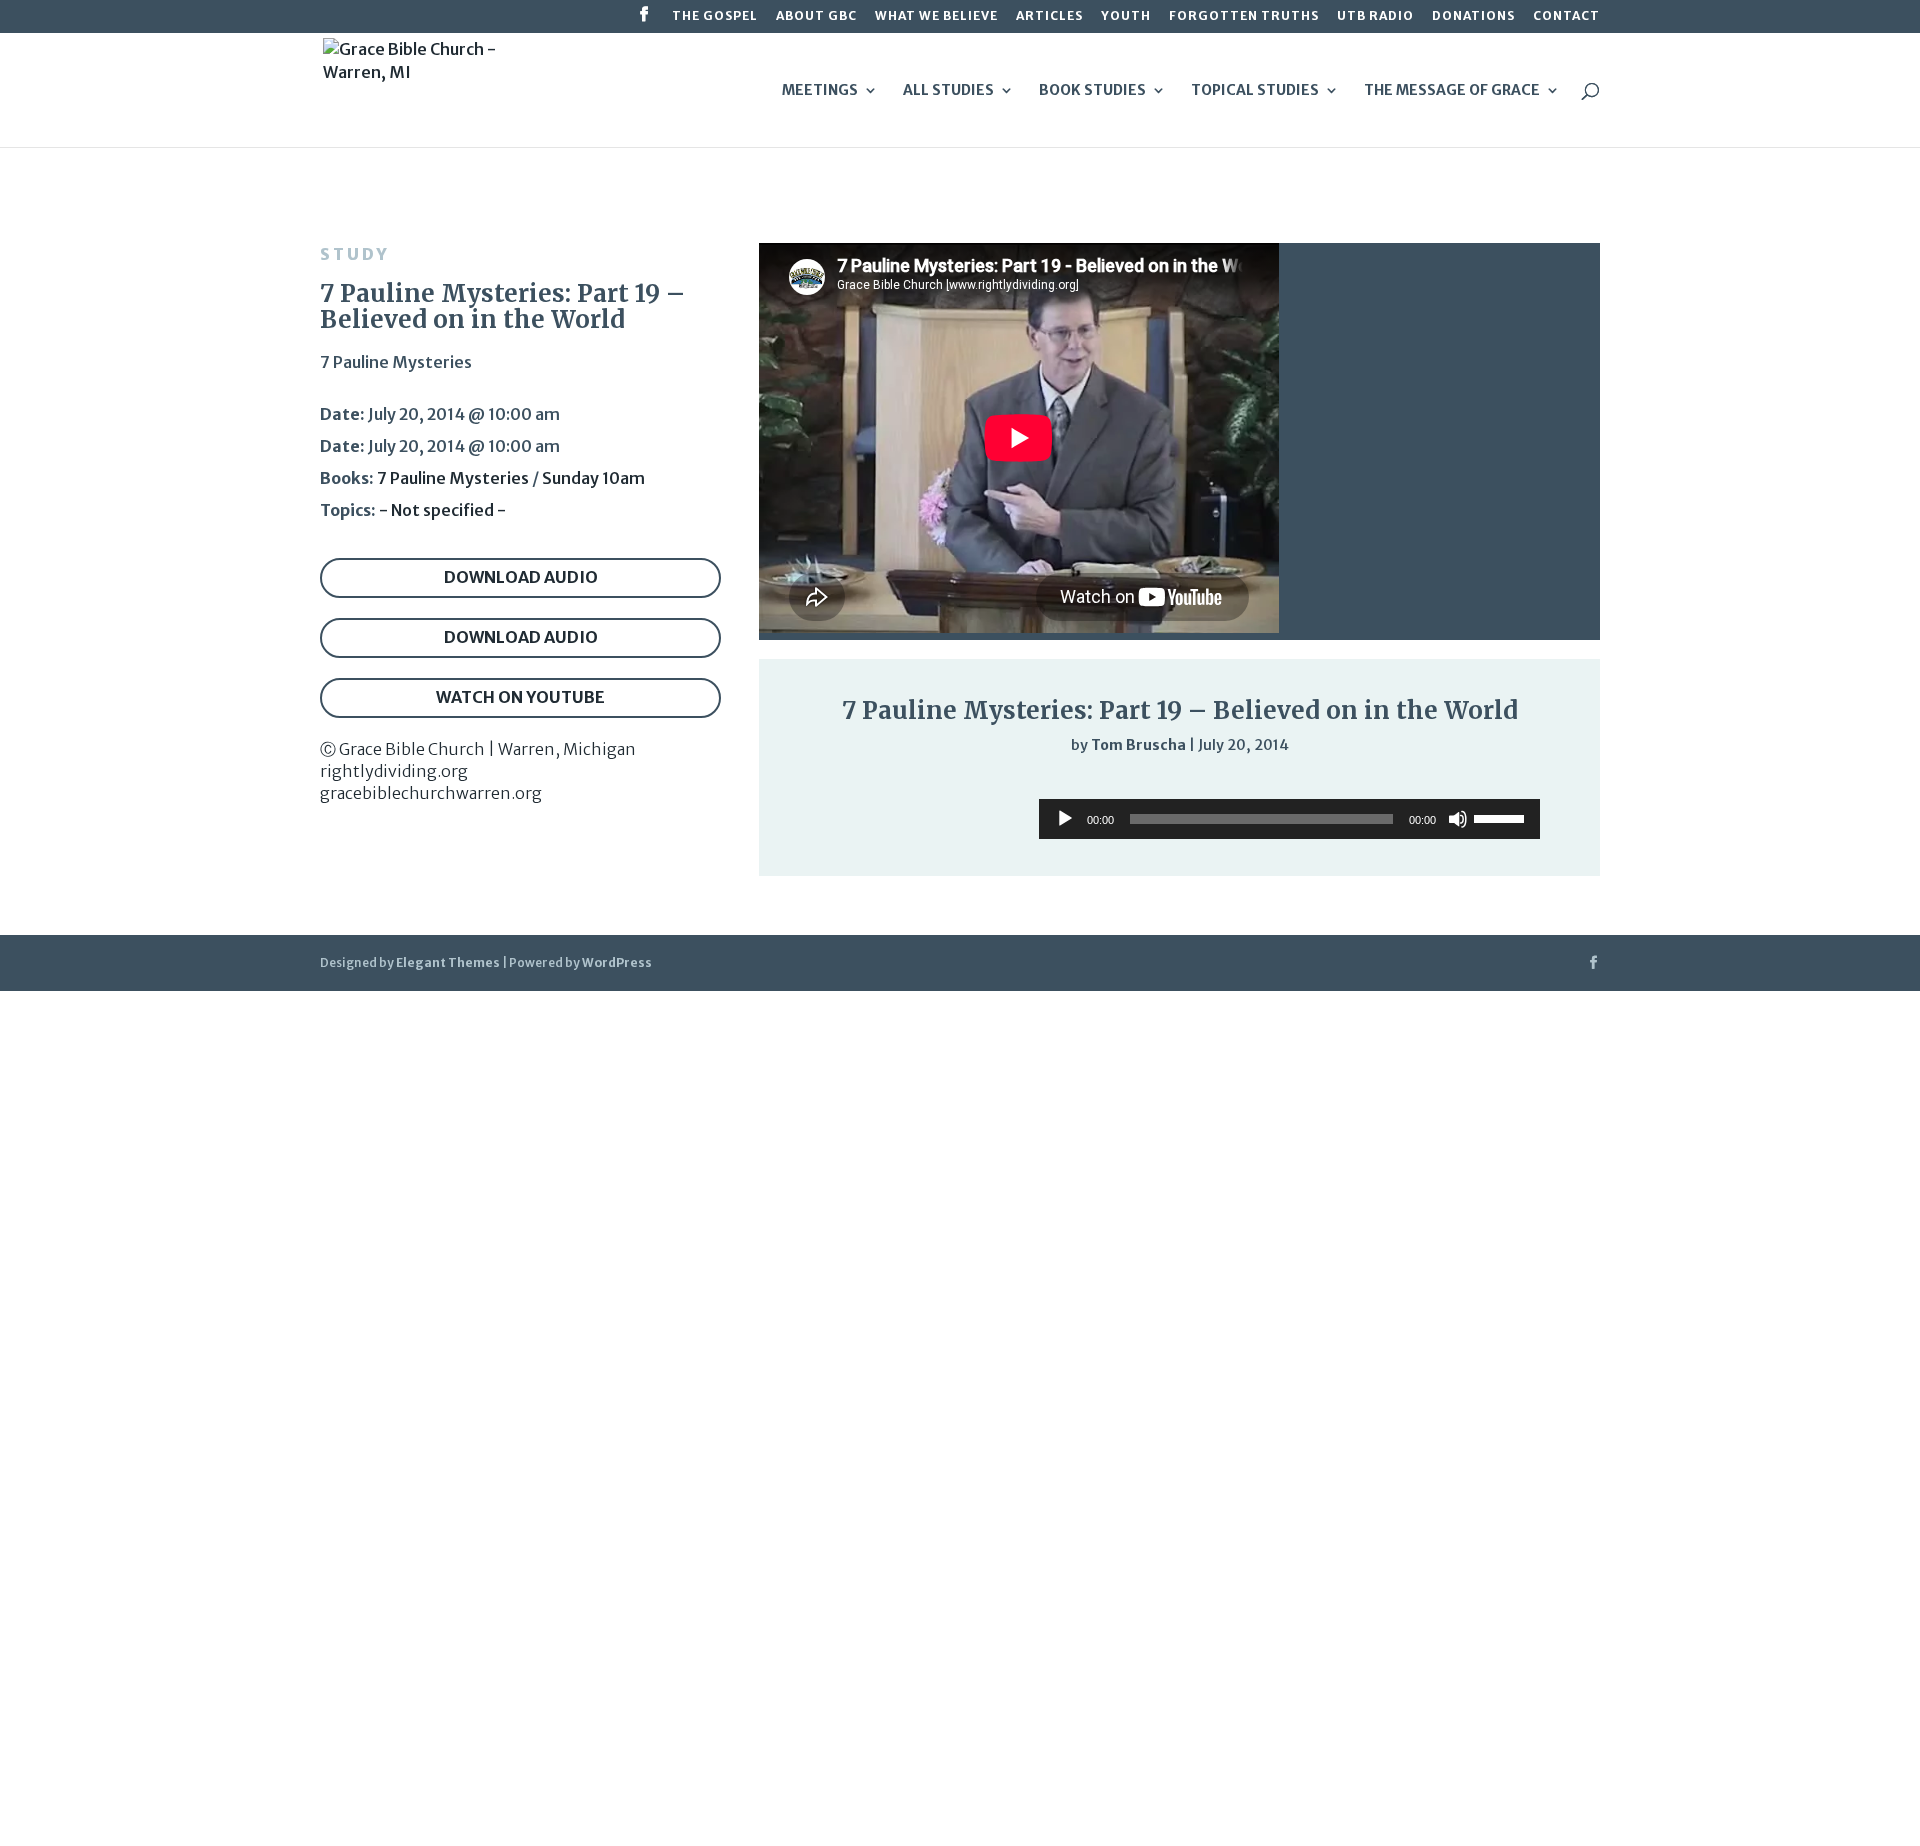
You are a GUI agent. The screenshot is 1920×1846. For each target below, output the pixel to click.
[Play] (815, 785)
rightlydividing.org (394, 771)
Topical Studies (1255, 91)
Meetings (820, 91)
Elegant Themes (448, 962)
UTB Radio (1375, 16)
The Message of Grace (1452, 91)
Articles (1049, 16)
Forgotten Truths (1244, 16)
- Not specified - (442, 510)
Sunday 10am (593, 478)
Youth (1126, 16)
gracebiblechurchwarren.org (431, 793)
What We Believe (936, 16)
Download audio (521, 577)
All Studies (948, 91)
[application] (1179, 786)
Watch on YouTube (520, 697)
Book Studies (1092, 91)
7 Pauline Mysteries (453, 478)
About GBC (816, 16)
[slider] (1532, 786)
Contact (1566, 16)
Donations (1473, 16)
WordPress (617, 962)
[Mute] (1492, 787)
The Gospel (715, 16)
